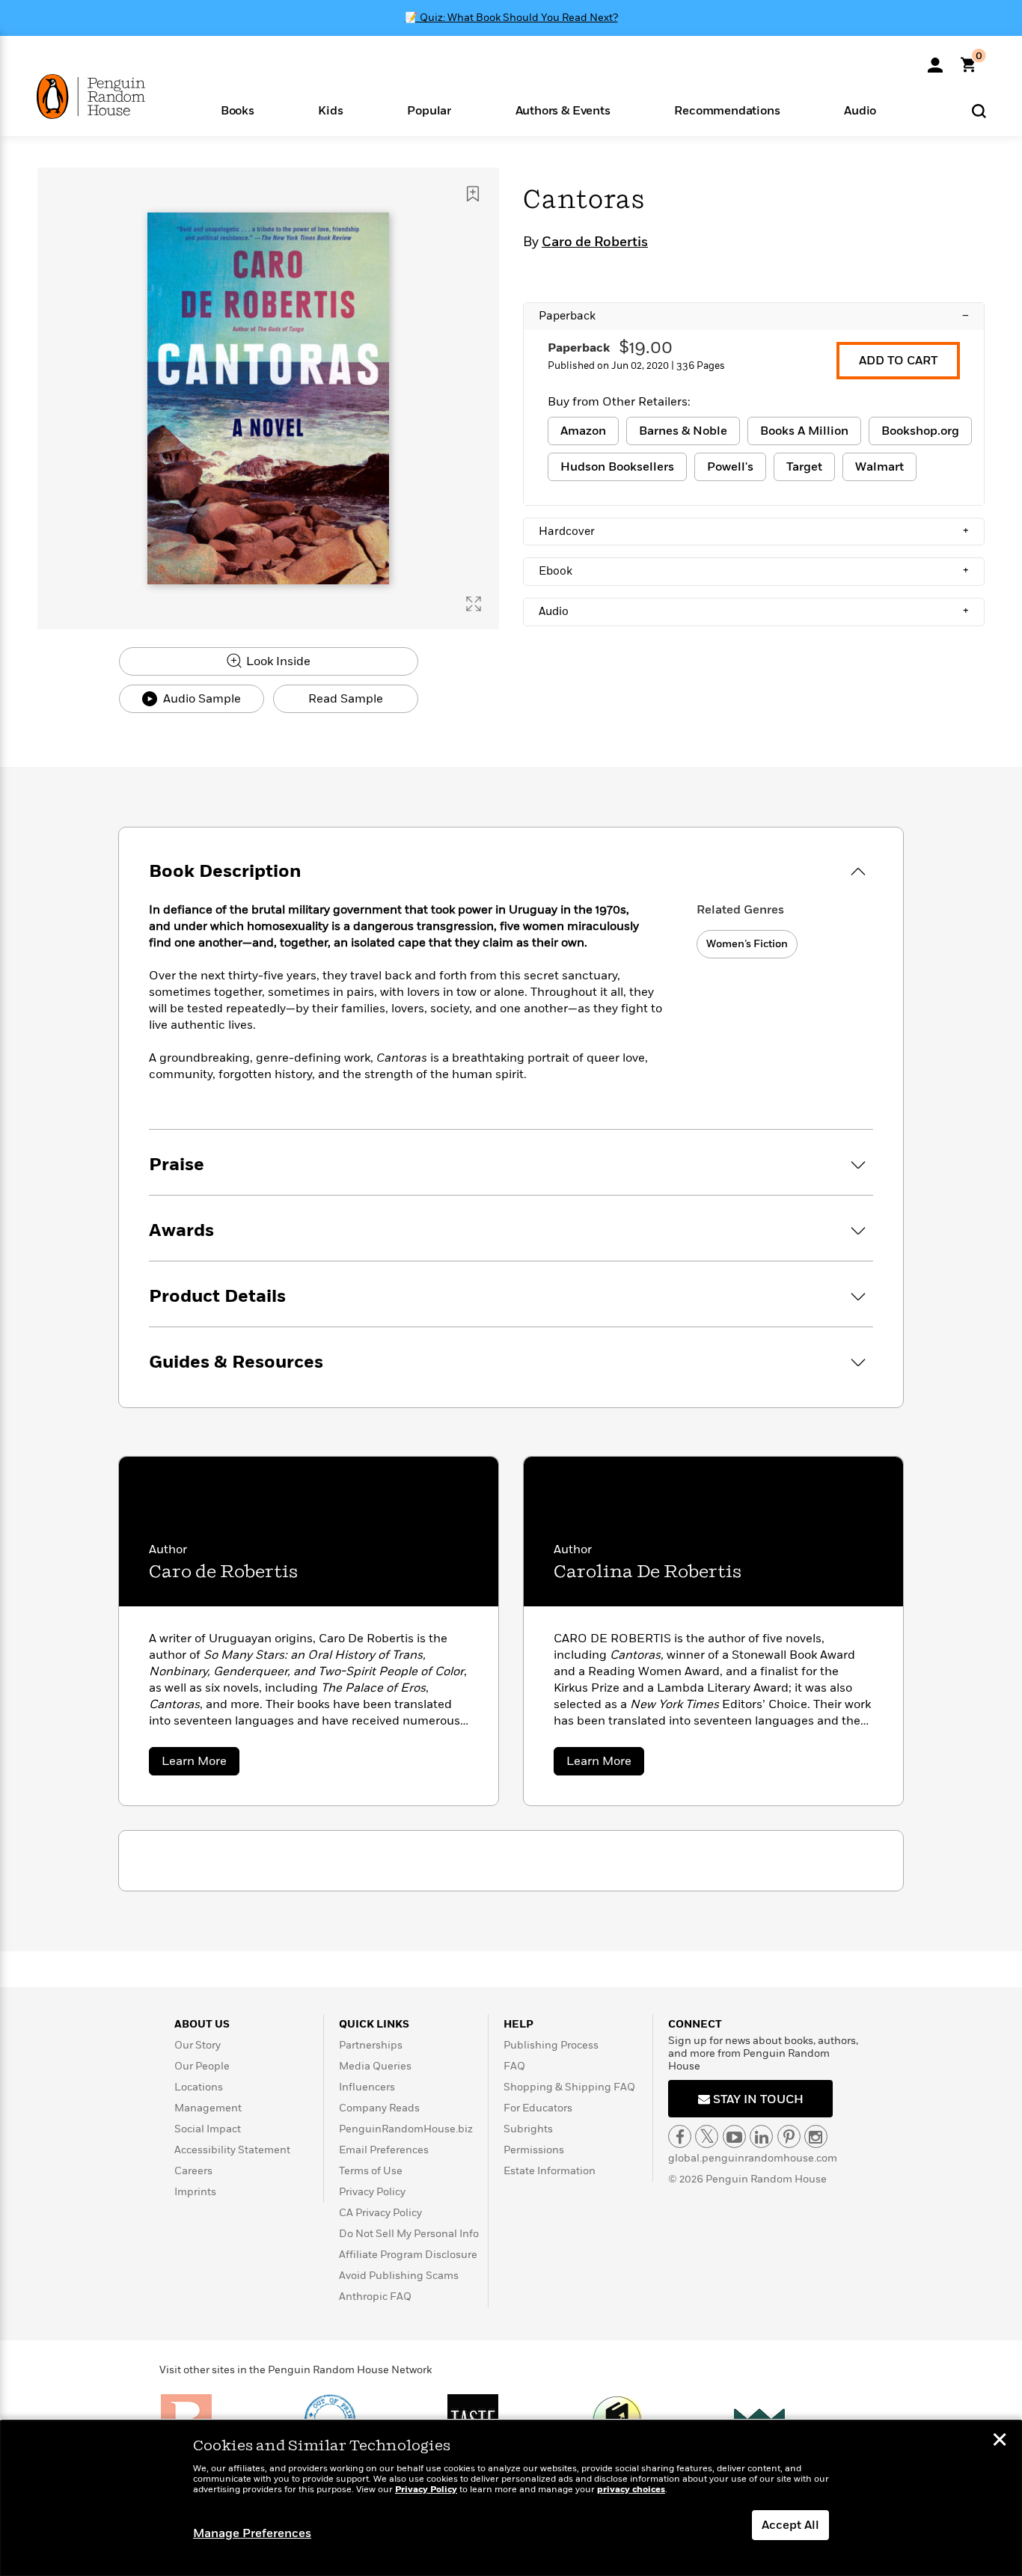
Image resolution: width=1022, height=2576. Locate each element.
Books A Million (804, 431)
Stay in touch (757, 2099)
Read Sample (346, 699)
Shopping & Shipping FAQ (569, 2087)
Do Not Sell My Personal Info (409, 2234)
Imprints (195, 2192)
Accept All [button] (790, 2525)
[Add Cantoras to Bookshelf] (473, 194)
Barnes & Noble (683, 431)
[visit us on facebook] (680, 2136)
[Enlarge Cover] (474, 604)
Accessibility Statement (232, 2150)
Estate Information (550, 2171)
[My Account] (935, 60)
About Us (202, 2024)
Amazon (583, 431)
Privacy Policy (372, 2192)
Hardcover (754, 531)
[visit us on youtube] (734, 2136)
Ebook (754, 571)
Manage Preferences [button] (252, 2533)
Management (208, 2108)
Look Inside (277, 661)
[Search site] (979, 110)
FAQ (514, 2066)
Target (804, 467)
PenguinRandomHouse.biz (406, 2129)
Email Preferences (384, 2150)
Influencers (367, 2087)
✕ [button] (1000, 2441)
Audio (754, 611)
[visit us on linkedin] (761, 2136)
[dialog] (511, 2498)
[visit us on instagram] (816, 2136)
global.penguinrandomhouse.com (753, 2158)
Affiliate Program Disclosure (408, 2255)
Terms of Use (371, 2171)
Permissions (534, 2150)
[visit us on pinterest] (789, 2136)
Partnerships (371, 2045)
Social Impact (208, 2129)
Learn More (201, 1764)
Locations (199, 2087)
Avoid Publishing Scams (399, 2276)
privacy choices (631, 2490)
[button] (238, 110)
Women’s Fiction (747, 944)
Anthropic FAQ (375, 2297)
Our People (202, 2066)
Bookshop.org (920, 431)
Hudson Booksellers (617, 467)
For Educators (538, 2108)
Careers (193, 2171)
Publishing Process (551, 2045)
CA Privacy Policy (380, 2213)
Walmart (879, 467)
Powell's (730, 467)
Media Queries (375, 2066)
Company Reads (379, 2108)
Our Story (198, 2045)
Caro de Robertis (595, 242)
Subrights (528, 2129)
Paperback (754, 316)
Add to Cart (898, 361)
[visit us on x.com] (707, 2136)
